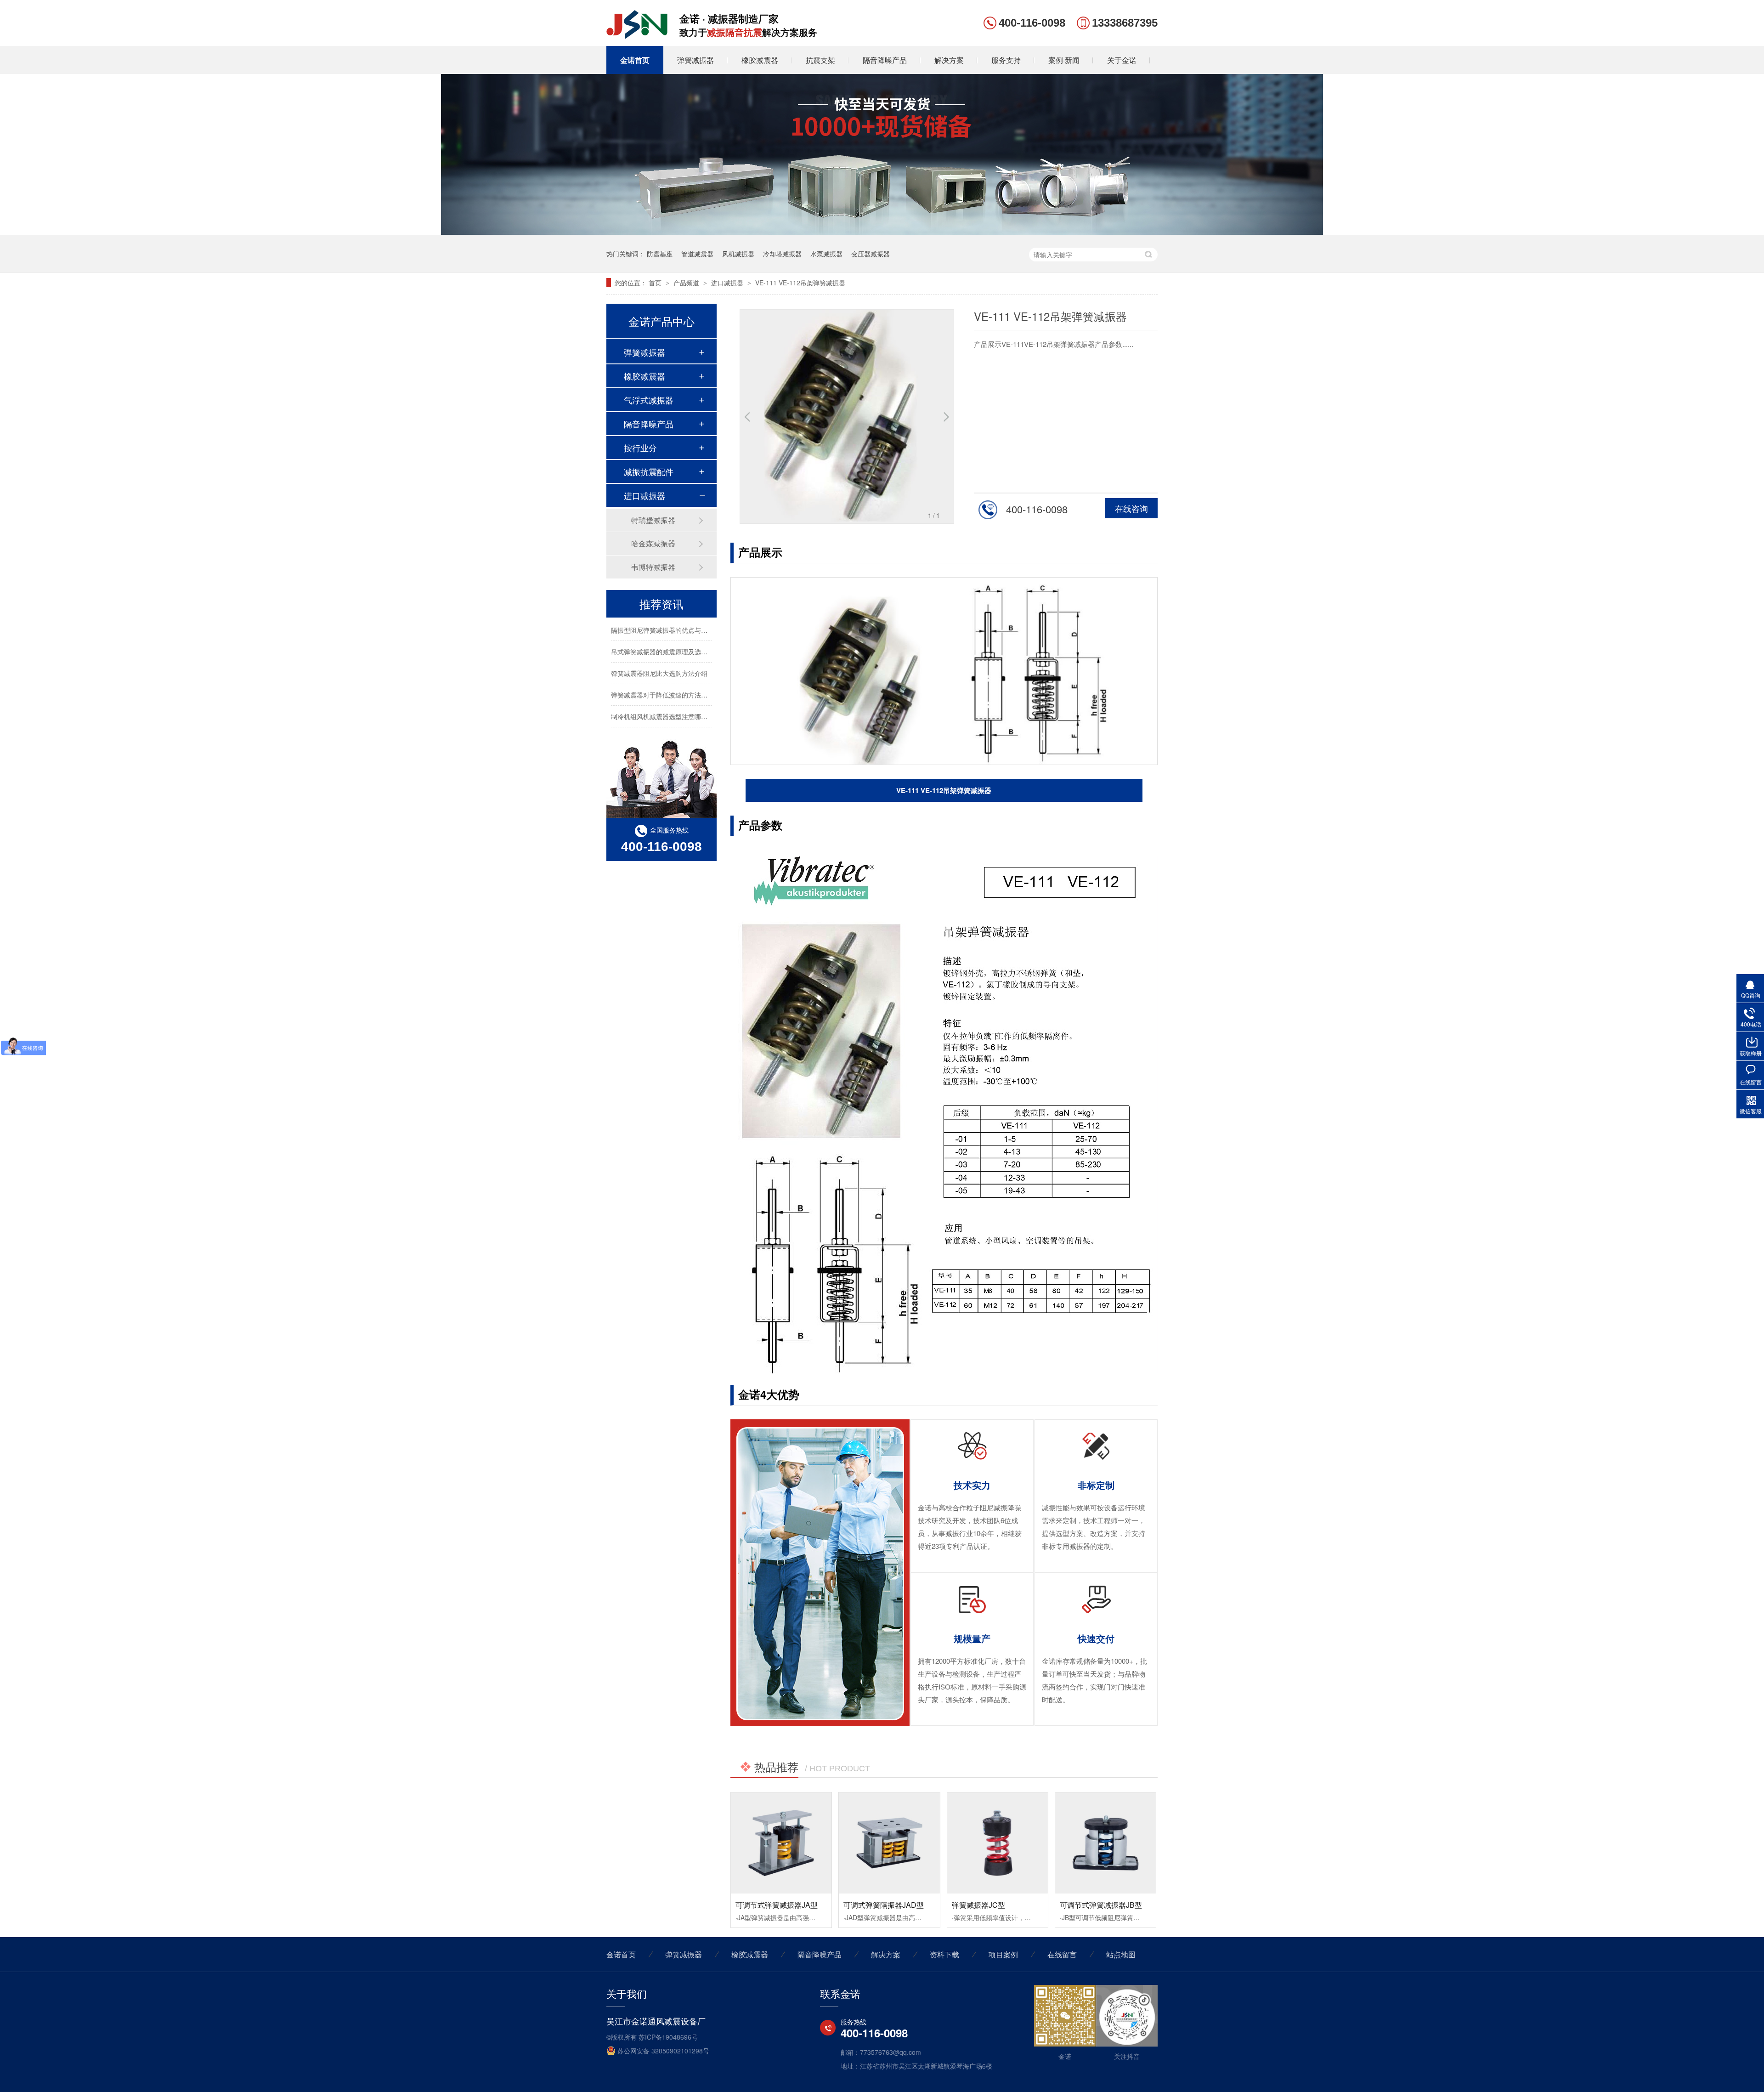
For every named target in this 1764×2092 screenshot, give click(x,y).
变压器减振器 (871, 254)
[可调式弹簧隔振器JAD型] (889, 1843)
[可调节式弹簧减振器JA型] (781, 1843)
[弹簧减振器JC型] (998, 1843)
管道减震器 (697, 254)
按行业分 (640, 448)
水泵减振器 (826, 254)
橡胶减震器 (760, 60)
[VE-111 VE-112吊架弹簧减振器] (637, 35)
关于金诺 (1122, 60)
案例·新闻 (1064, 60)
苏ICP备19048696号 (668, 2037)
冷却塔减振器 (782, 254)
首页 (656, 283)
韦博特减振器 (653, 567)
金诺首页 (635, 60)
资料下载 (944, 1954)
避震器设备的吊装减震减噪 (650, 719)
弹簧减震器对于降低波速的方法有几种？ (669, 675)
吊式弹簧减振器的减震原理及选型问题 (666, 632)
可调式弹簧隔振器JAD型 (884, 1905)
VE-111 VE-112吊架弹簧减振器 (800, 283)
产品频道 (687, 283)
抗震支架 (820, 60)
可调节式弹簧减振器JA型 (777, 1905)
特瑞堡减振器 (653, 520)
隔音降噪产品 (885, 60)
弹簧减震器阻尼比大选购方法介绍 (659, 654)
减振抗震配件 (649, 471)
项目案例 (1003, 1954)
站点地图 (1121, 1954)
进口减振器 (728, 283)
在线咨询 (1131, 508)
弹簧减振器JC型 (978, 1905)
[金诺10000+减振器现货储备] (882, 232)
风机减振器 (738, 254)
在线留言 (1062, 1954)
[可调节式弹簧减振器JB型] (1105, 1843)
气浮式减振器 (649, 400)
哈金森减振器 (653, 543)
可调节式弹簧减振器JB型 (1101, 1905)
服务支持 (1006, 60)
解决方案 (949, 60)
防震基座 (660, 254)
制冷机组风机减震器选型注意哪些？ (662, 697)
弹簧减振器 (695, 60)
